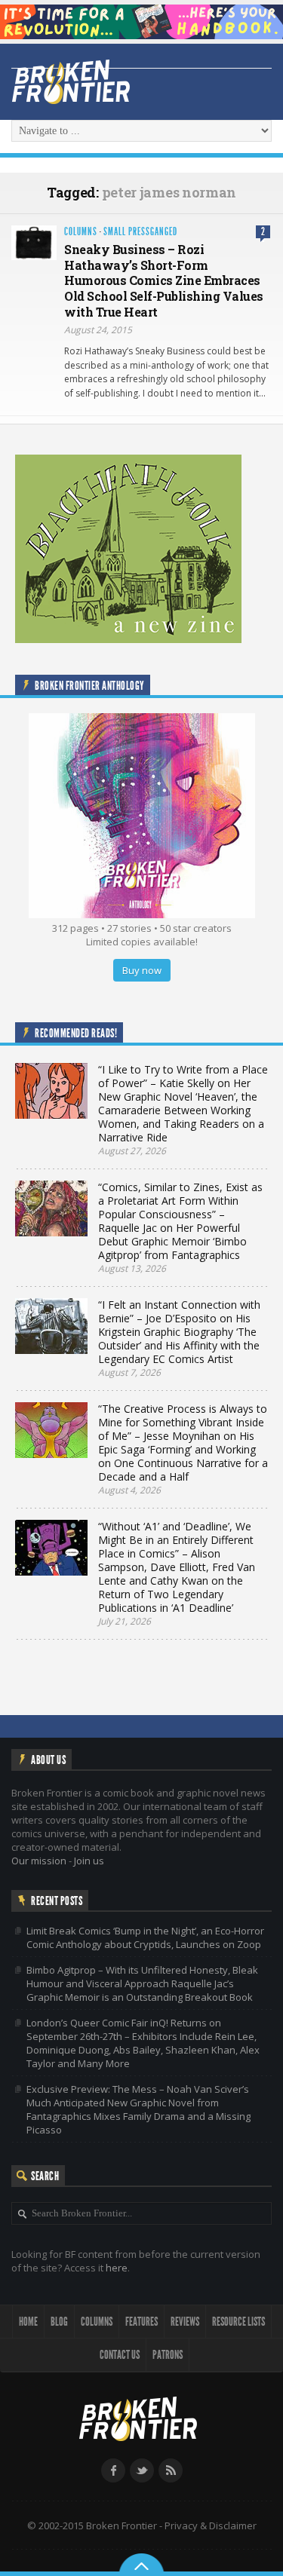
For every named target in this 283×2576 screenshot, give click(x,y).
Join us (89, 1861)
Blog (59, 2322)
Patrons (168, 2355)
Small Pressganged (140, 232)
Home (28, 2322)
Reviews (185, 2322)
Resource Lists (238, 2322)
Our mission (39, 1861)
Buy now (142, 970)
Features (141, 2322)
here (117, 2268)
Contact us (120, 2355)
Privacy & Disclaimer (211, 2525)
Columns (81, 232)
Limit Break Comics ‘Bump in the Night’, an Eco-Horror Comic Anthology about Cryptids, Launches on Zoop (145, 1937)
